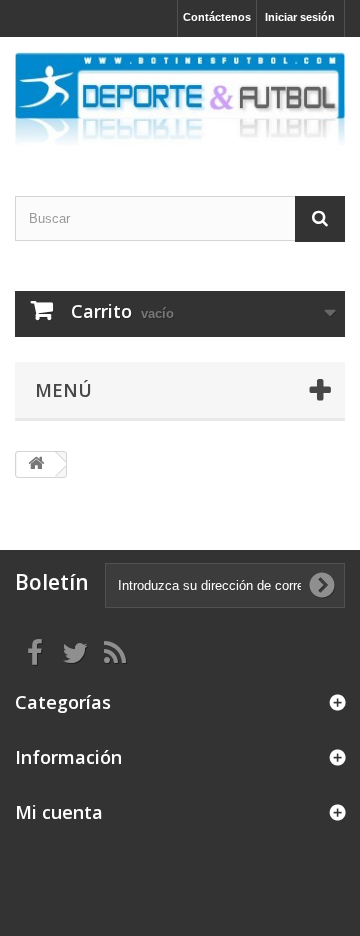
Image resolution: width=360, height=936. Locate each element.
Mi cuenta (59, 812)
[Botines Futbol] (180, 99)
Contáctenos (217, 17)
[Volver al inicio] (36, 464)
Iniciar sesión (300, 17)
